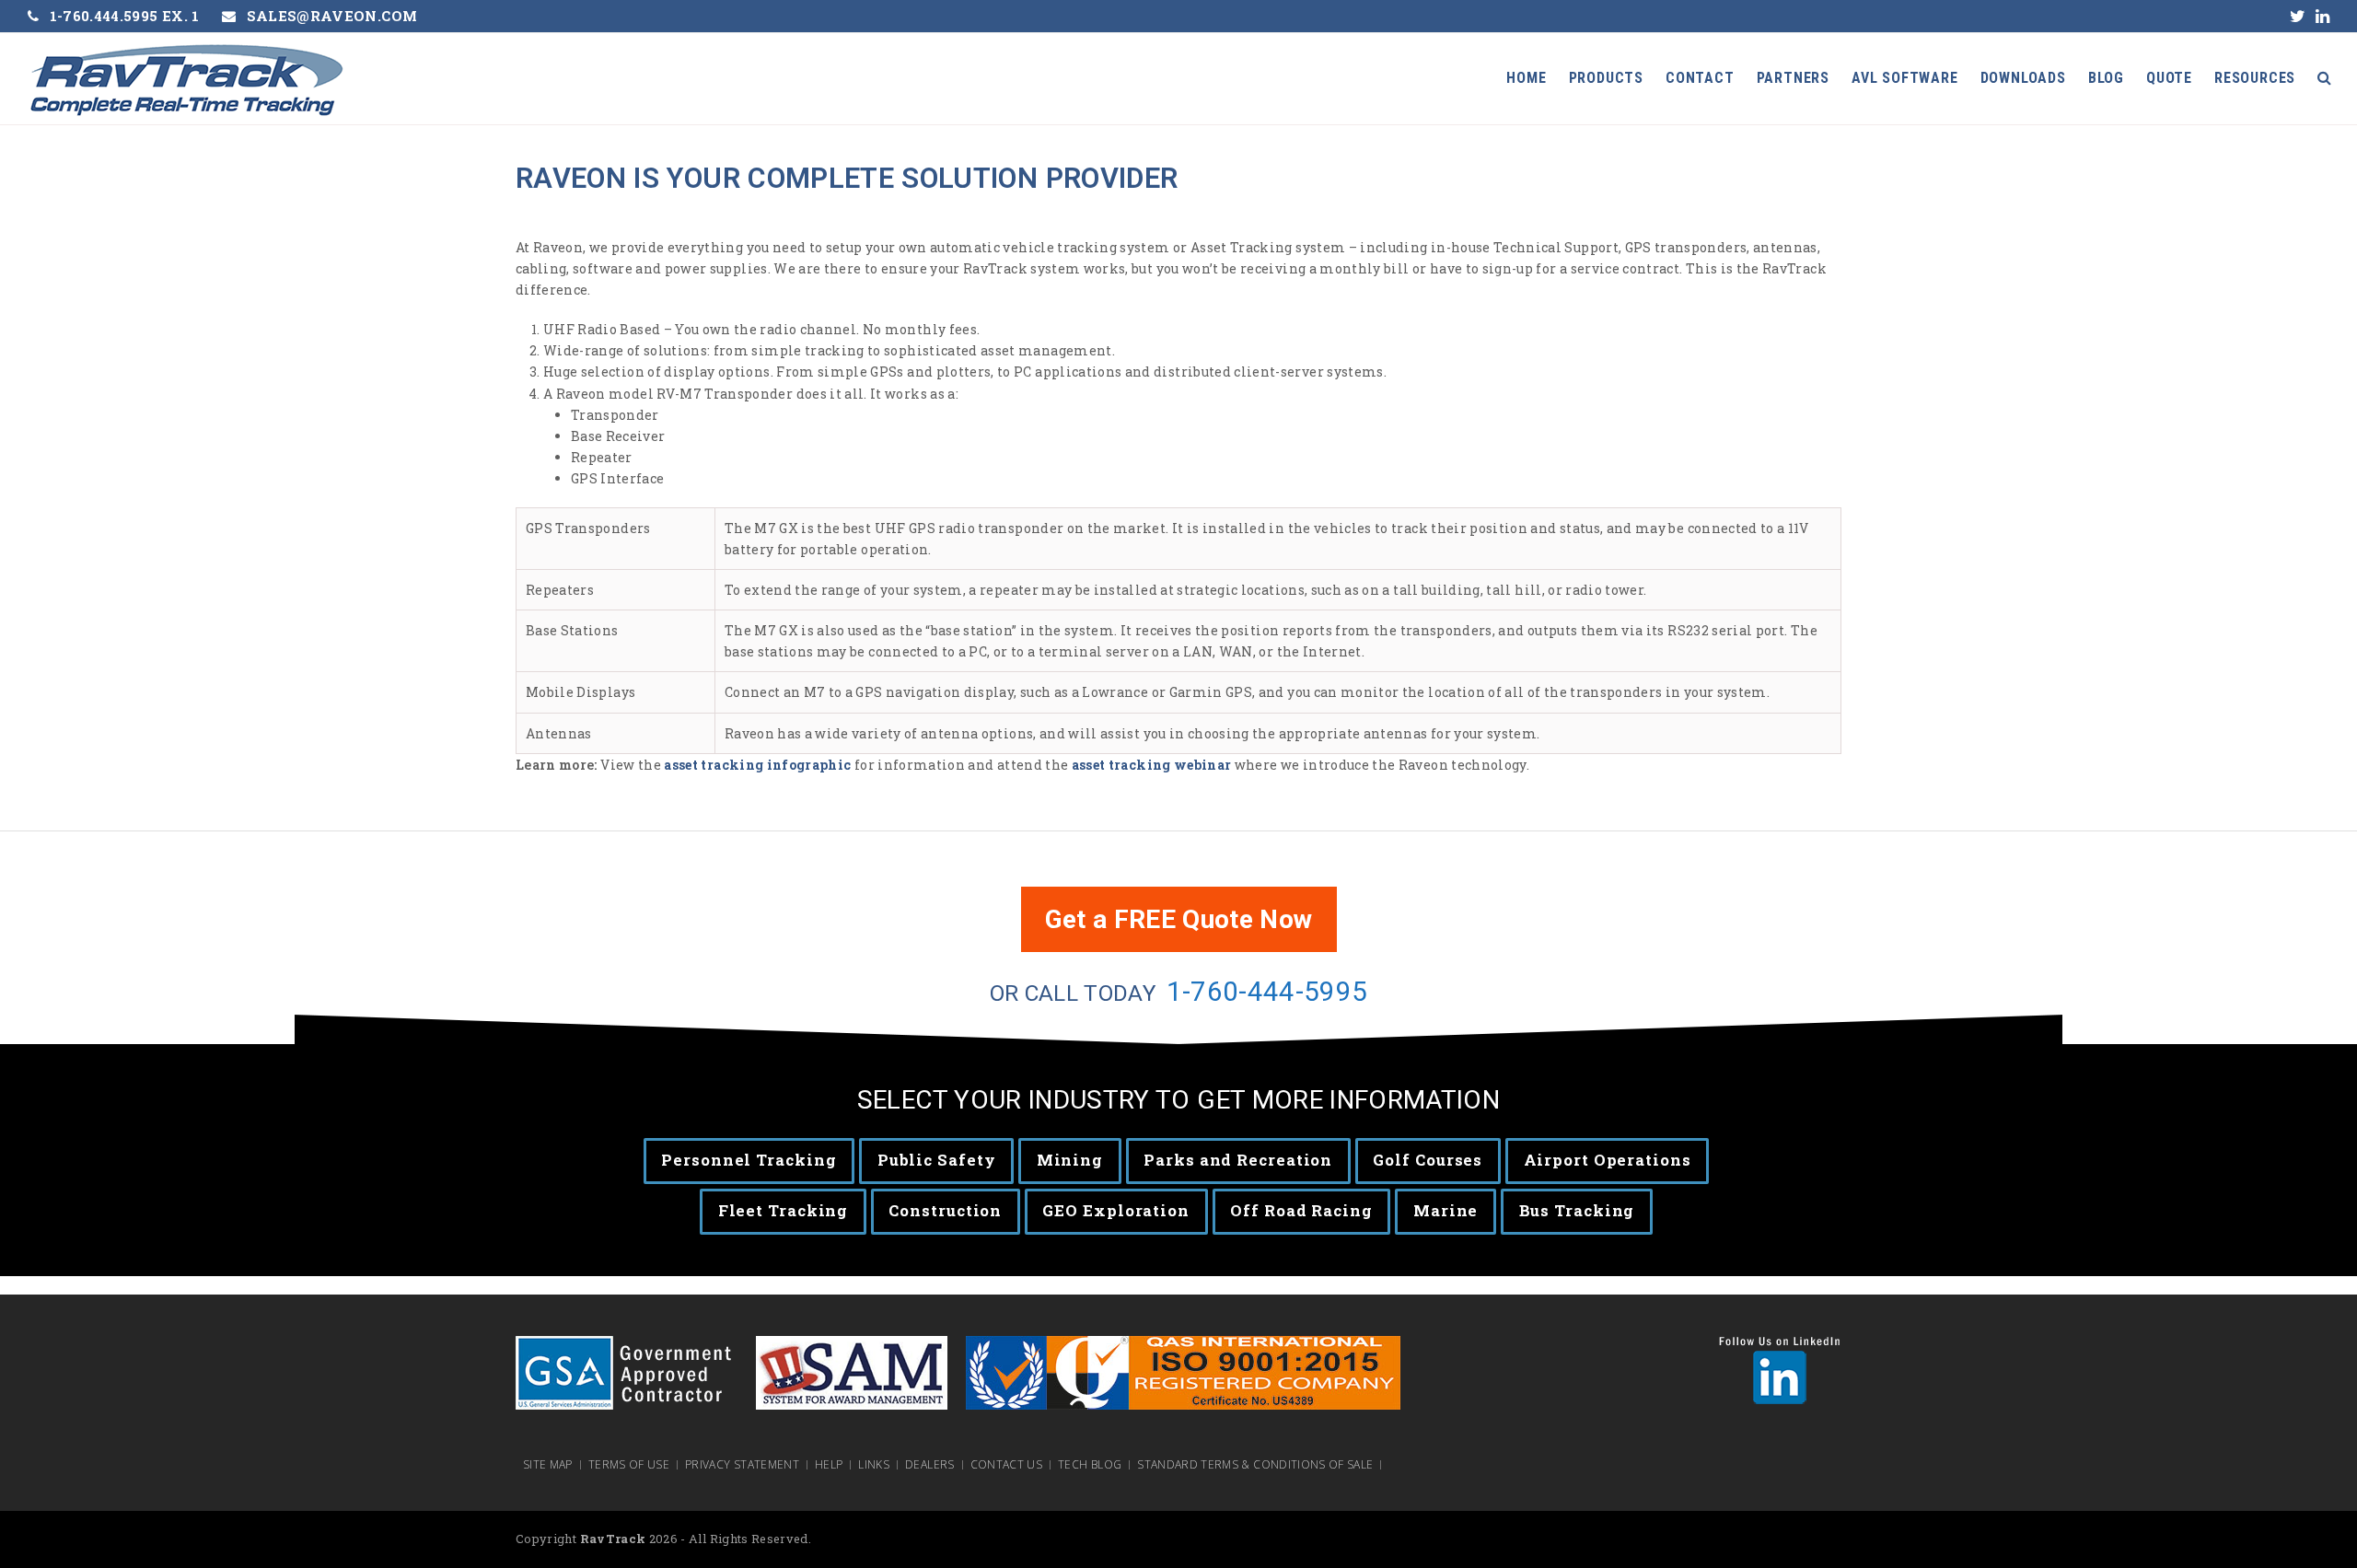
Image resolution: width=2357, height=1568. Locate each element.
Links (874, 1465)
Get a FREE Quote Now (1179, 919)
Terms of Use (629, 1465)
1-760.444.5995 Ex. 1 (125, 16)
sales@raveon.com (332, 16)
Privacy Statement (742, 1465)
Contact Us (1007, 1465)
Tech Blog (1090, 1465)
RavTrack (613, 1539)
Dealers (929, 1465)
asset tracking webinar (1152, 765)
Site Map (548, 1465)
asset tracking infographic (756, 765)
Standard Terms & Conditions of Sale (1255, 1465)
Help (829, 1465)
